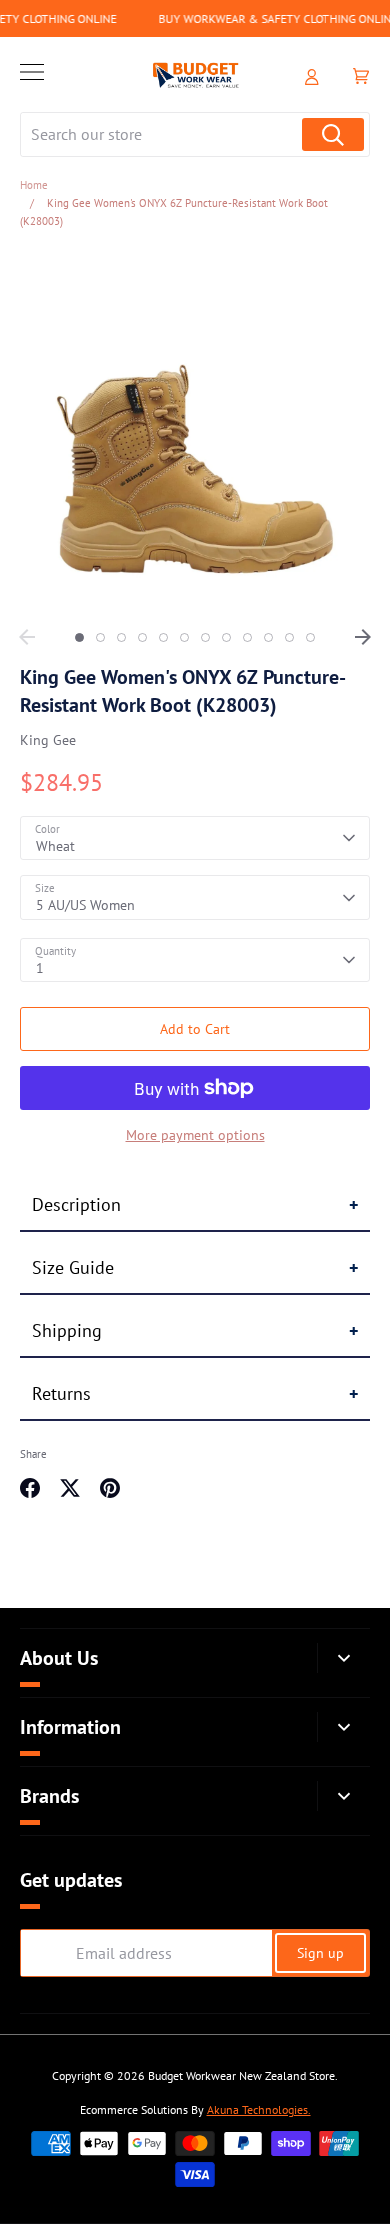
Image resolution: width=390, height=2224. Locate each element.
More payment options (195, 1135)
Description (76, 1204)
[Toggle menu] (32, 75)
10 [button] (268, 637)
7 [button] (205, 637)
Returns (61, 1393)
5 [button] (163, 637)
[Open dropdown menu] (343, 1658)
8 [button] (226, 637)
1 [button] (79, 637)
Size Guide (73, 1267)
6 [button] (184, 637)
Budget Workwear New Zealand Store (241, 2075)
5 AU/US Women (85, 905)
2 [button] (100, 637)
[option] (195, 435)
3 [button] (121, 637)
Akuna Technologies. (259, 2109)
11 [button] (289, 637)
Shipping (67, 1330)
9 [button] (247, 637)
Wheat (55, 846)
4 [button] (142, 637)
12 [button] (310, 637)
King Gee (48, 740)
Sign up (320, 1953)
